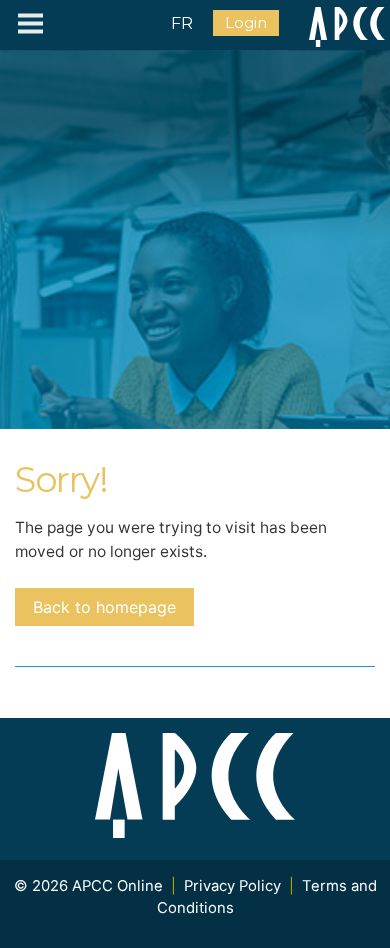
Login (246, 23)
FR (182, 23)
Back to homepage (104, 607)
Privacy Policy (232, 886)
